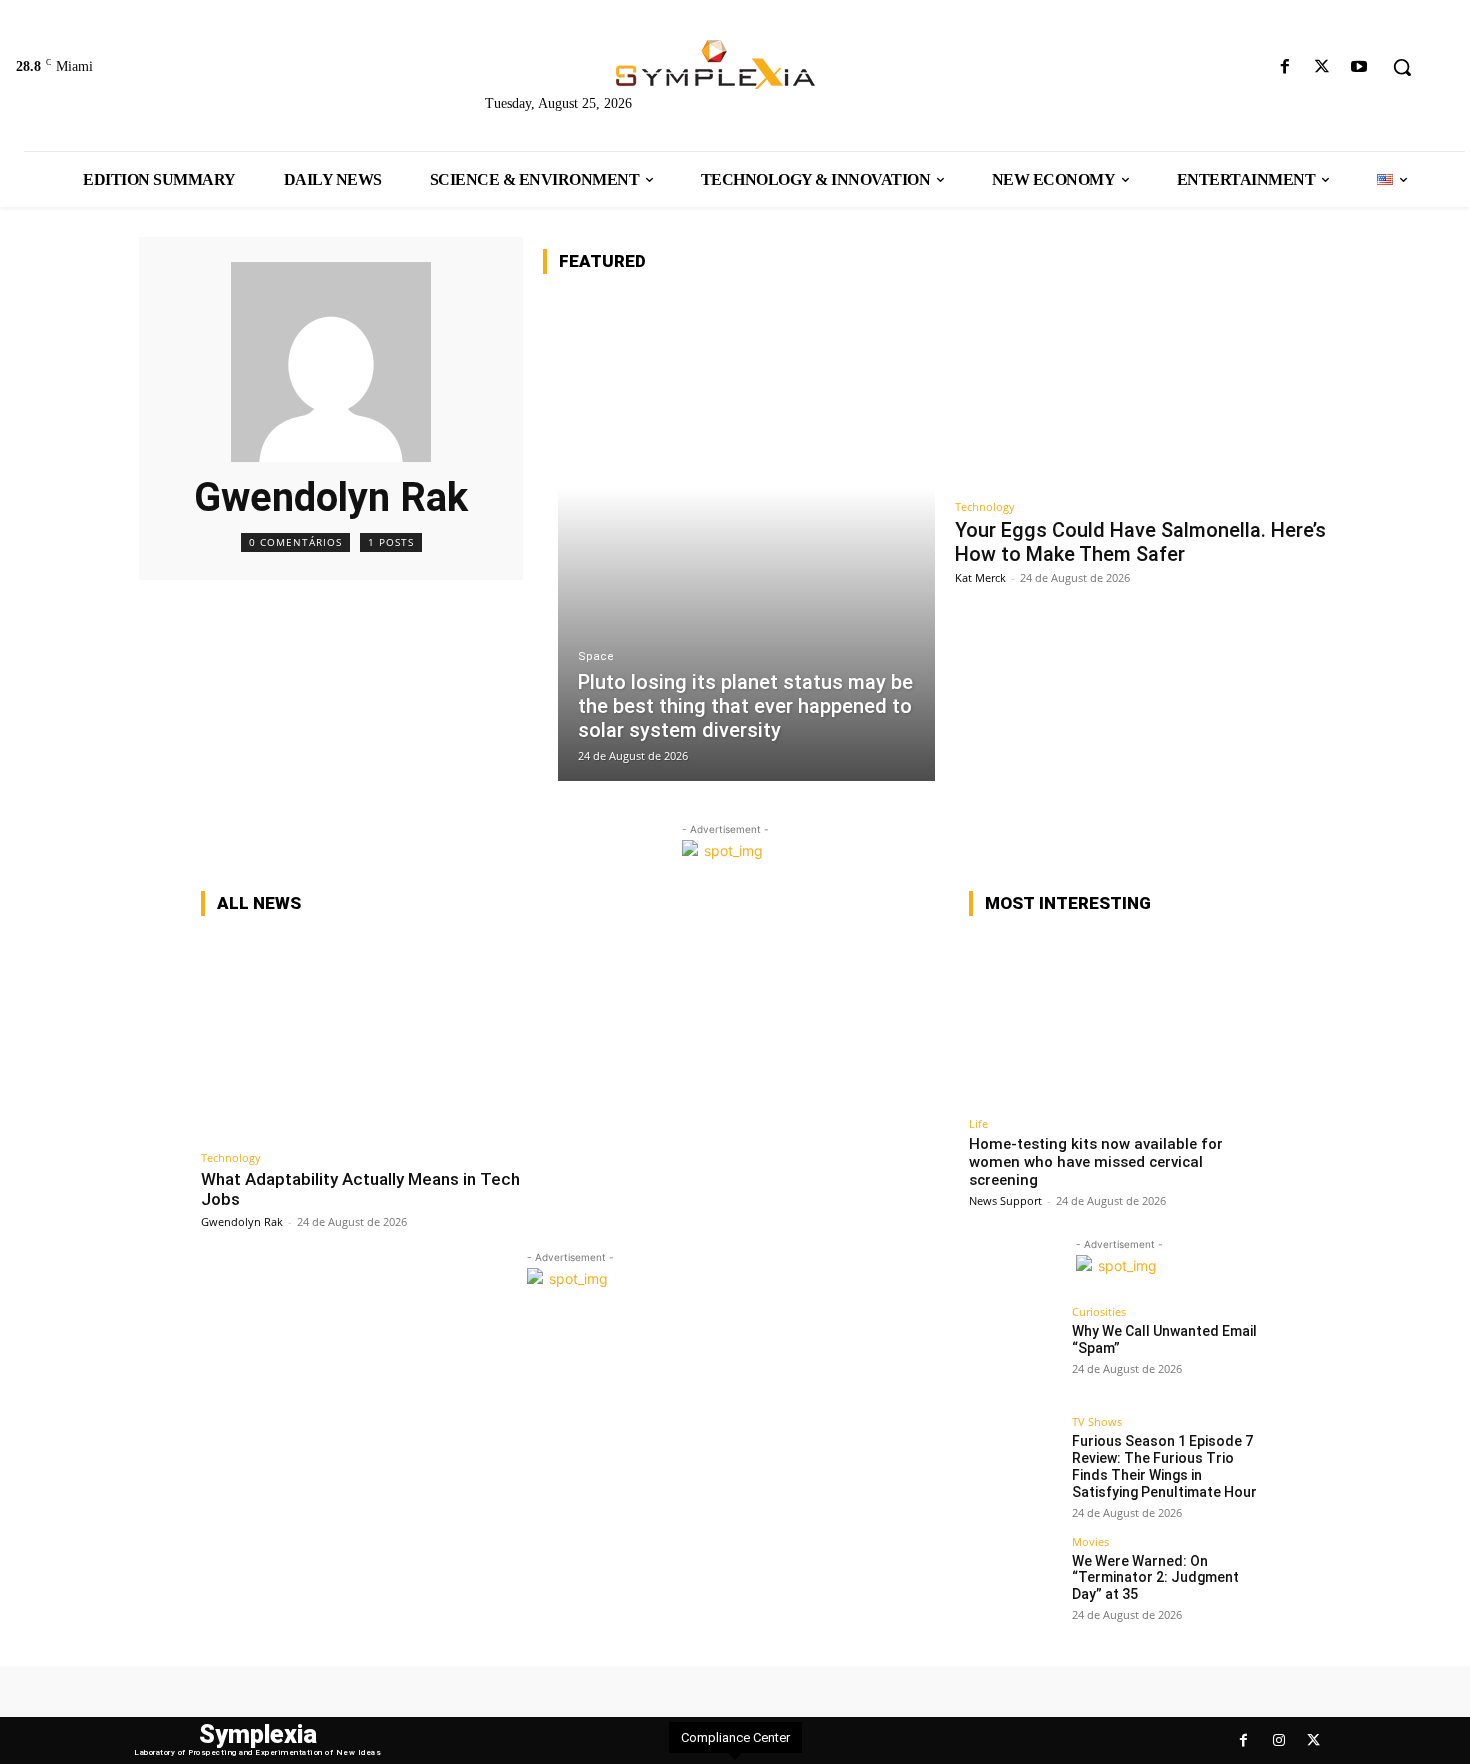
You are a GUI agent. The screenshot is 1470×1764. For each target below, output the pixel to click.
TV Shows (1097, 1421)
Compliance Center (735, 1737)
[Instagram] (1278, 1740)
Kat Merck (980, 577)
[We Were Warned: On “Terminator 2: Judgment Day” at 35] (1014, 1581)
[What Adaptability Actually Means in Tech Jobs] (380, 1036)
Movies (1090, 1541)
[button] (1402, 67)
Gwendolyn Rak (242, 1221)
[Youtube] (1359, 67)
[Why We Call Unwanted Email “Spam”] (1014, 1351)
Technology (985, 506)
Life (978, 1123)
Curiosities (1099, 1311)
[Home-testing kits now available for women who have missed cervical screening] (1119, 1019)
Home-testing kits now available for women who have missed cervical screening (1096, 1162)
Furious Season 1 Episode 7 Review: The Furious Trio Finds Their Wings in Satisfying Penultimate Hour (1164, 1466)
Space (596, 656)
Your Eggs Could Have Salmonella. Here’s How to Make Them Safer (1140, 542)
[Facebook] (1284, 67)
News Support (1005, 1200)
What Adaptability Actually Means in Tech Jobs (360, 1189)
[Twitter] (1322, 67)
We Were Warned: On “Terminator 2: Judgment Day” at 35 (1155, 1578)
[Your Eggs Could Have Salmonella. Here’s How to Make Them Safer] (1143, 390)
